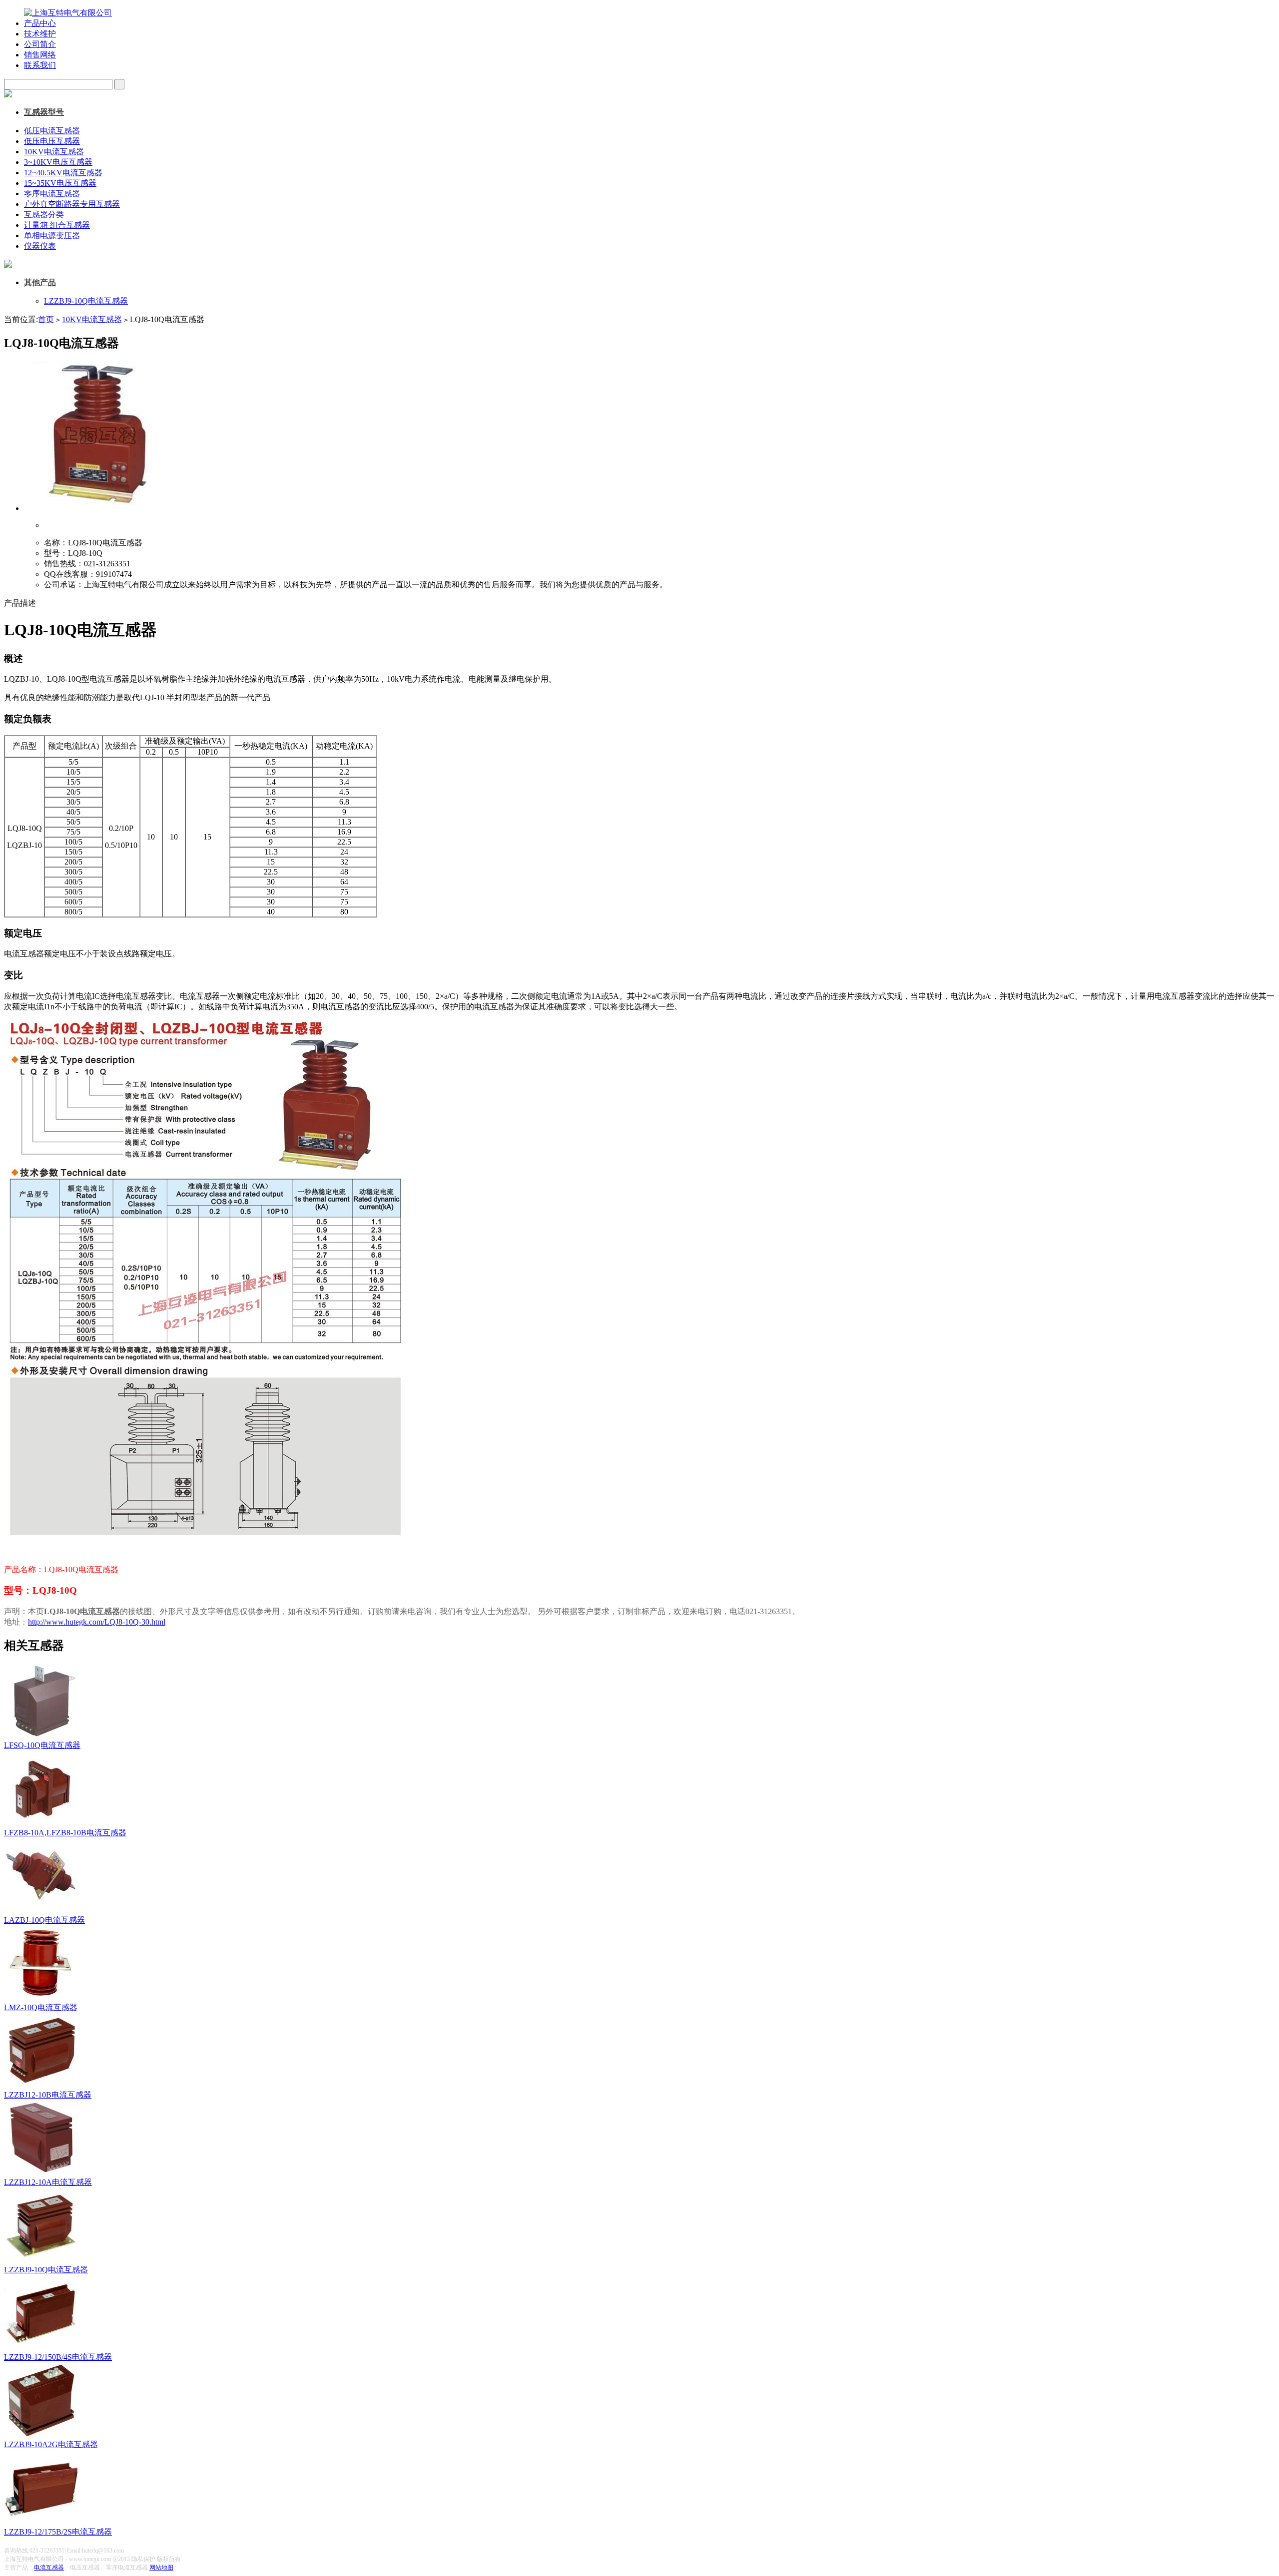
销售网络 (40, 55)
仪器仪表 (40, 246)
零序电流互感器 (52, 194)
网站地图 (161, 2568)
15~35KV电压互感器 (60, 183)
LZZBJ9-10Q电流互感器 (86, 301)
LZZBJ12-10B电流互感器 (48, 2095)
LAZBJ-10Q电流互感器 (44, 1920)
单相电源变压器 (52, 235)
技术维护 (40, 34)
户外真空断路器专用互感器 (72, 204)
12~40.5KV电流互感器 (63, 173)
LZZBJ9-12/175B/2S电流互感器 (58, 2532)
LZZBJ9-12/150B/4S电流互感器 (58, 2357)
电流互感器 (49, 2568)
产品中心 (40, 23)
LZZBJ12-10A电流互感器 (48, 2182)
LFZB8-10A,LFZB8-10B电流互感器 (65, 1833)
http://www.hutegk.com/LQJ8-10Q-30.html (97, 1622)
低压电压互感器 (52, 141)
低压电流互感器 (52, 131)
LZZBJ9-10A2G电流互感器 (51, 2444)
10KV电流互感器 (54, 152)
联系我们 (40, 65)
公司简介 (40, 44)
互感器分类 (44, 215)
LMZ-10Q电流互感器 (41, 2007)
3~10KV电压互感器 (58, 162)
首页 (46, 319)
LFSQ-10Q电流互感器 (42, 1745)
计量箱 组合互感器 (57, 225)
